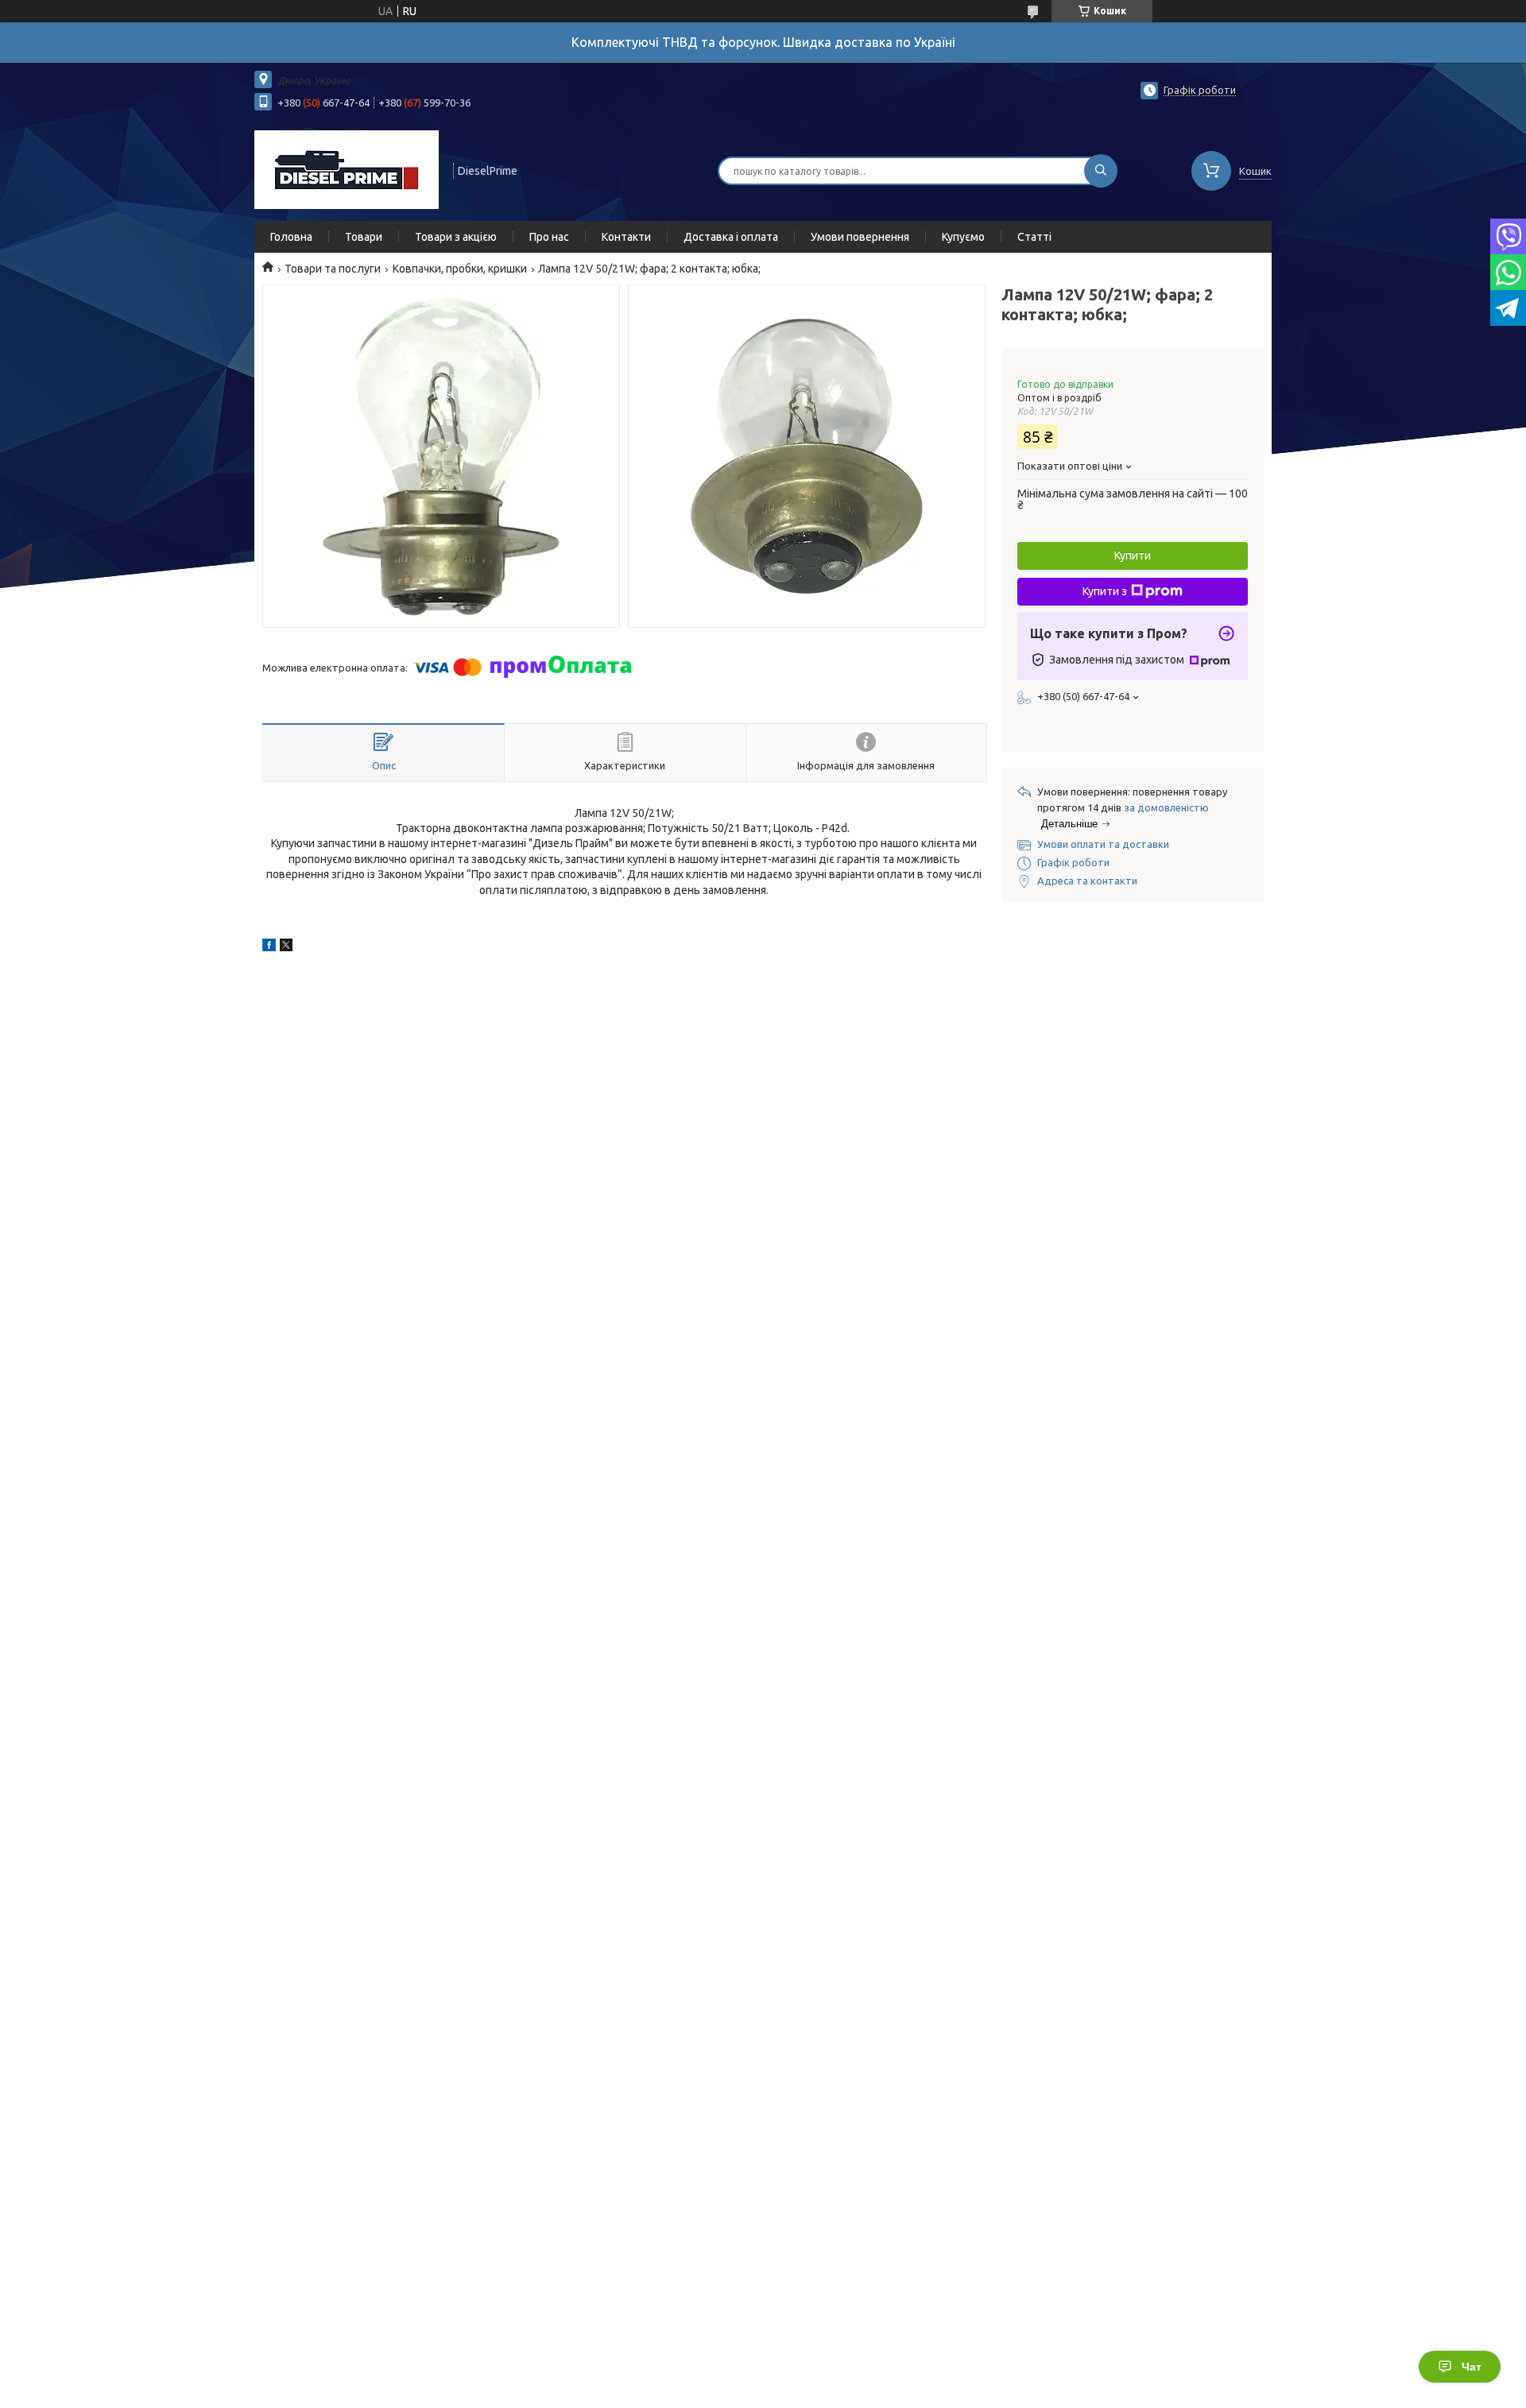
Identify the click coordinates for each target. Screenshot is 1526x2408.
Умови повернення (860, 237)
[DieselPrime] (347, 169)
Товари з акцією (456, 237)
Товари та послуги (333, 269)
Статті (1034, 237)
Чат (1472, 2367)
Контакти (626, 237)
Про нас (549, 237)
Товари (364, 237)
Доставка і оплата (731, 237)
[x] (286, 947)
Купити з (1105, 591)
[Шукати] (1101, 171)
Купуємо (963, 237)
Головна (291, 237)
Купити (1133, 556)
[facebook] (269, 947)
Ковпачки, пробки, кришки (460, 269)
